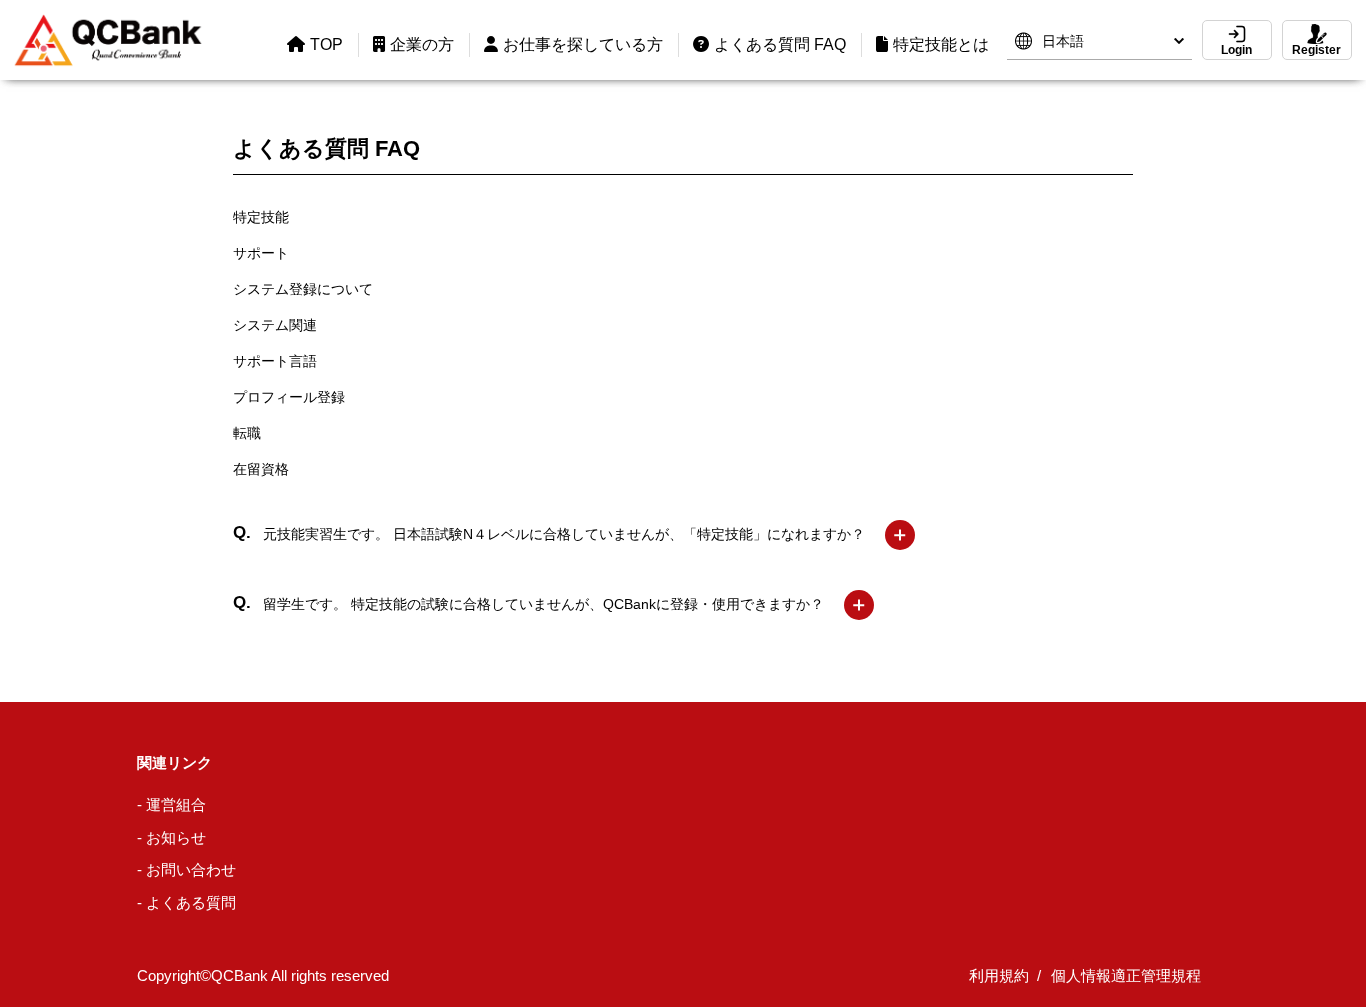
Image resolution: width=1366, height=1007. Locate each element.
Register (1316, 50)
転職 (247, 433)
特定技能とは (941, 44)
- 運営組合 (171, 804)
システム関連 (275, 325)
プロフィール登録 (289, 397)
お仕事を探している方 (583, 44)
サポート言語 (275, 361)
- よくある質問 (186, 902)
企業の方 (422, 44)
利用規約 (999, 975)
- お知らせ (171, 837)
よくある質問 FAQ (780, 44)
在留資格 (261, 469)
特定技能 (261, 217)
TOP (326, 44)
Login (1236, 50)
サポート (261, 253)
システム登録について (303, 289)
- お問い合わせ (186, 869)
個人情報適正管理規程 (1126, 975)
